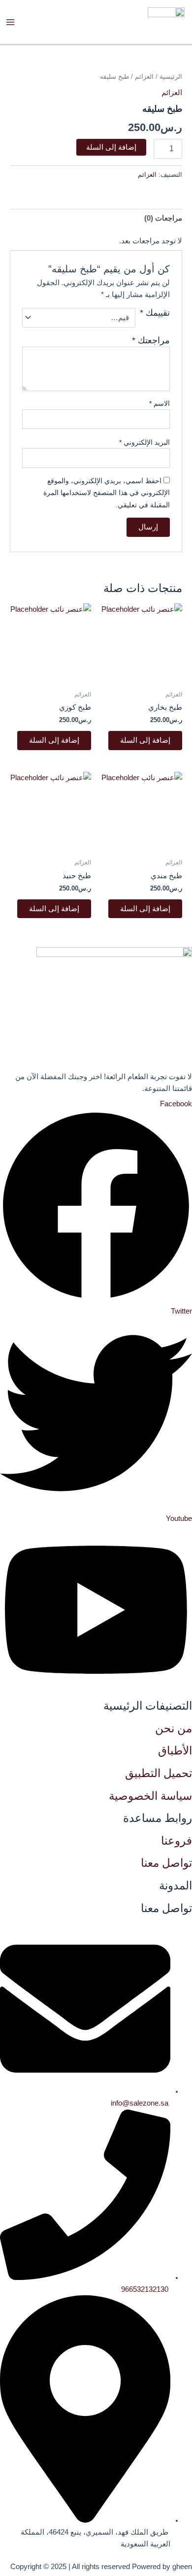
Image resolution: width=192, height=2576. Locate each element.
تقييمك (155, 313)
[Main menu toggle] (10, 22)
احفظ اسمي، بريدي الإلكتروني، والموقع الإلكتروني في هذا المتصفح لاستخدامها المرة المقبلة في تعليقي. (107, 493)
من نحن (174, 1728)
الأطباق (175, 1750)
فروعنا (176, 1841)
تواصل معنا (166, 1863)
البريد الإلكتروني (144, 442)
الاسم (160, 403)
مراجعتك (151, 340)
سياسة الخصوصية (150, 1796)
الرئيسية (171, 77)
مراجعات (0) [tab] (163, 218)
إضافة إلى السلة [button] (145, 740)
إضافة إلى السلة (111, 147)
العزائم (144, 77)
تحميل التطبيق (159, 1773)
